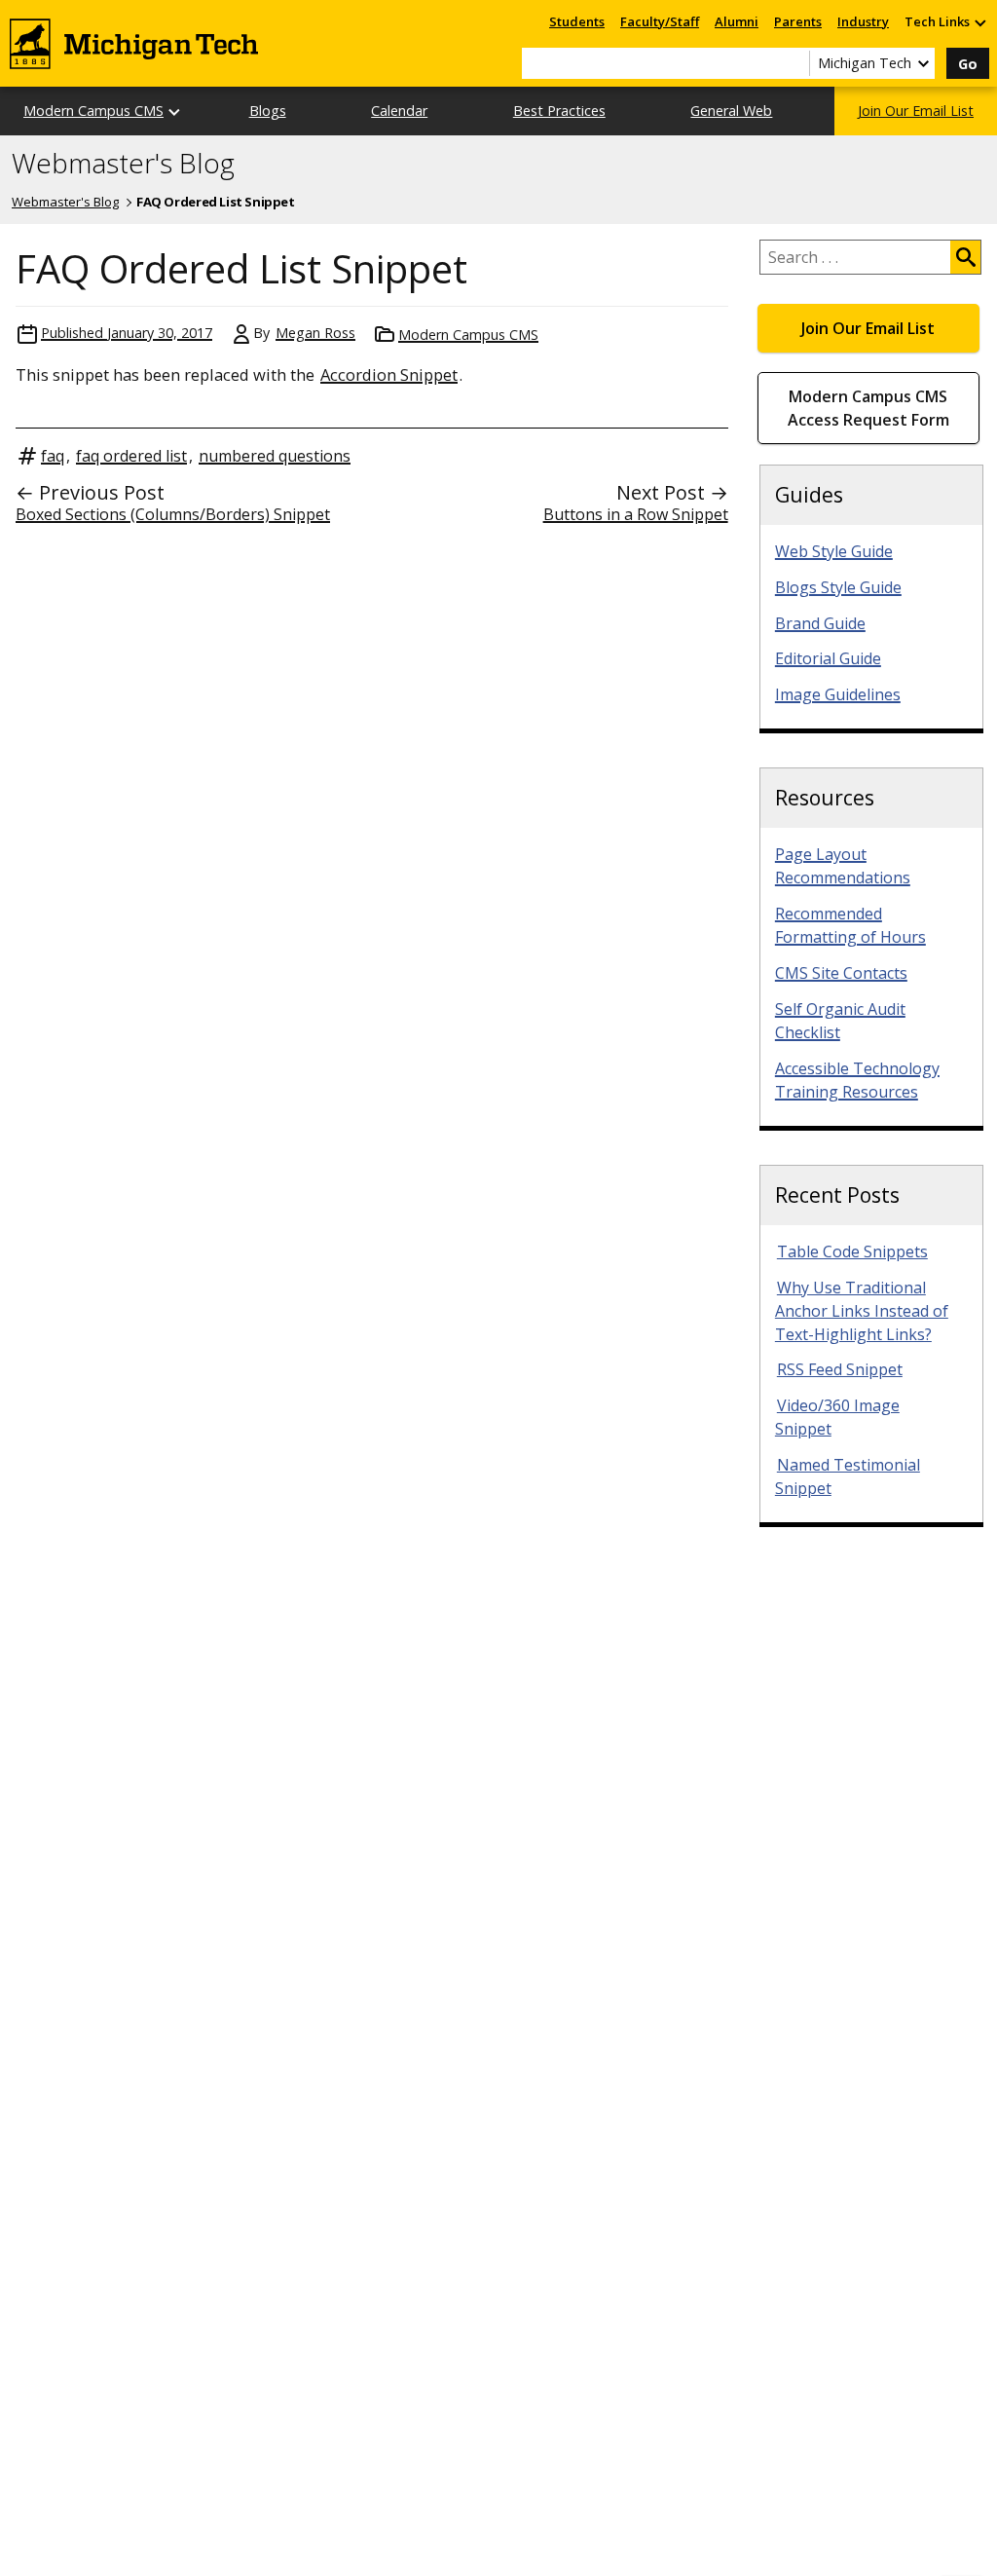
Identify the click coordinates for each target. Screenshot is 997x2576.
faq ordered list (131, 456)
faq (53, 456)
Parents (798, 21)
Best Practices (559, 111)
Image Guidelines (838, 694)
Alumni (737, 21)
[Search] (965, 257)
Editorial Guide (828, 658)
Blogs (268, 111)
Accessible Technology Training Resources (857, 1080)
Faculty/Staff (660, 21)
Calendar (399, 111)
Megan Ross (315, 333)
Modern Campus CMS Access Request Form (868, 408)
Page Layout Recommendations (843, 866)
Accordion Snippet (389, 374)
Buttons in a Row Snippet (636, 514)
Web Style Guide (834, 551)
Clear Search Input (794, 63)
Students (577, 21)
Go (968, 64)
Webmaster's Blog (123, 164)
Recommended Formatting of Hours (850, 925)
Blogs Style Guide (838, 587)
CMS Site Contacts (841, 973)
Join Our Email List (916, 111)
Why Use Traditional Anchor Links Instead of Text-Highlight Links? (862, 1311)
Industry (863, 21)
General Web (731, 111)
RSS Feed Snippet (840, 1369)
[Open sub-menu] (979, 22)
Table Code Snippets (852, 1251)
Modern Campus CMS (93, 111)
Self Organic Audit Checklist (840, 1021)
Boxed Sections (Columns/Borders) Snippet (173, 514)
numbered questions (275, 456)
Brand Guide (820, 623)
